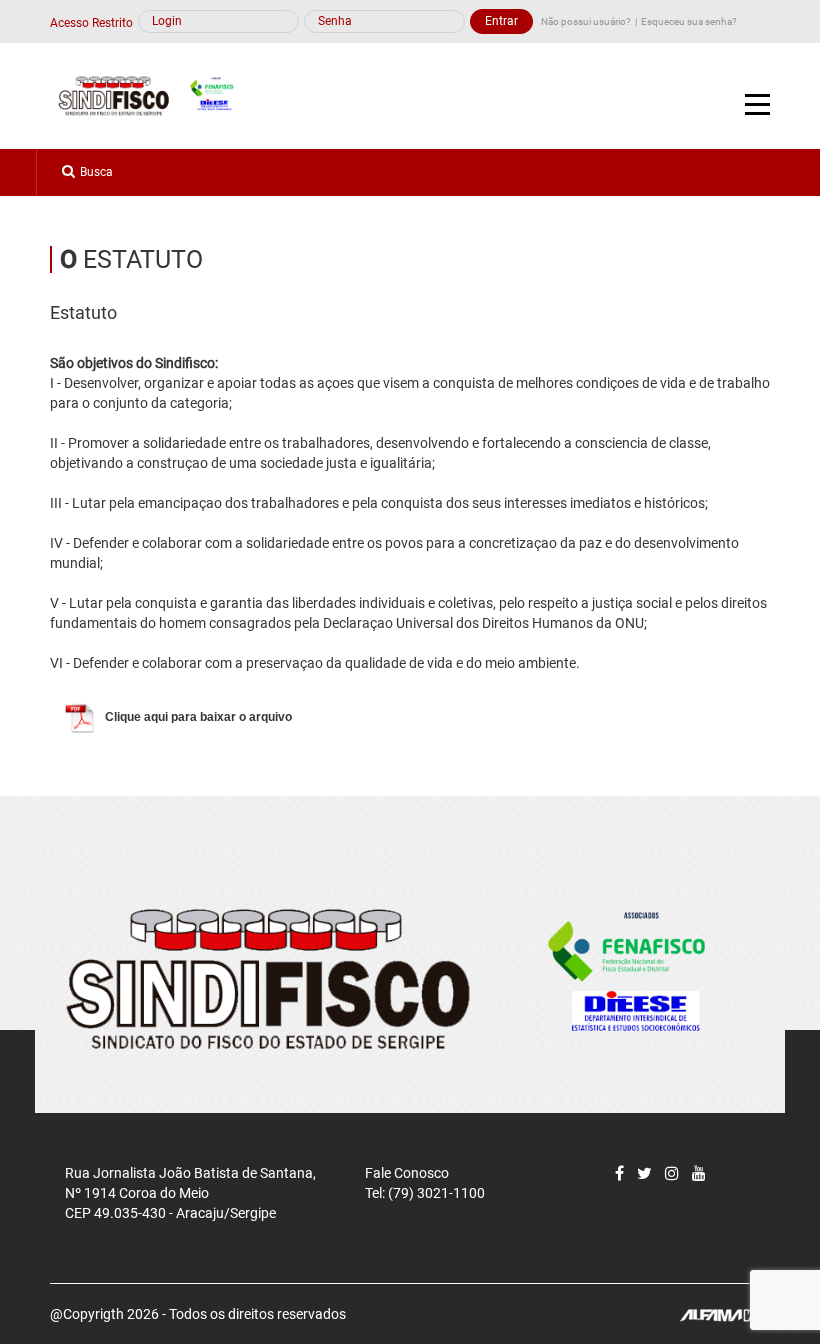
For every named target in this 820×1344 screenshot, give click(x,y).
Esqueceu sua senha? (689, 21)
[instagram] (672, 1173)
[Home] (152, 95)
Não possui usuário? (586, 21)
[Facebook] (619, 1173)
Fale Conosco (407, 1173)
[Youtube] (699, 1173)
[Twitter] (644, 1173)
